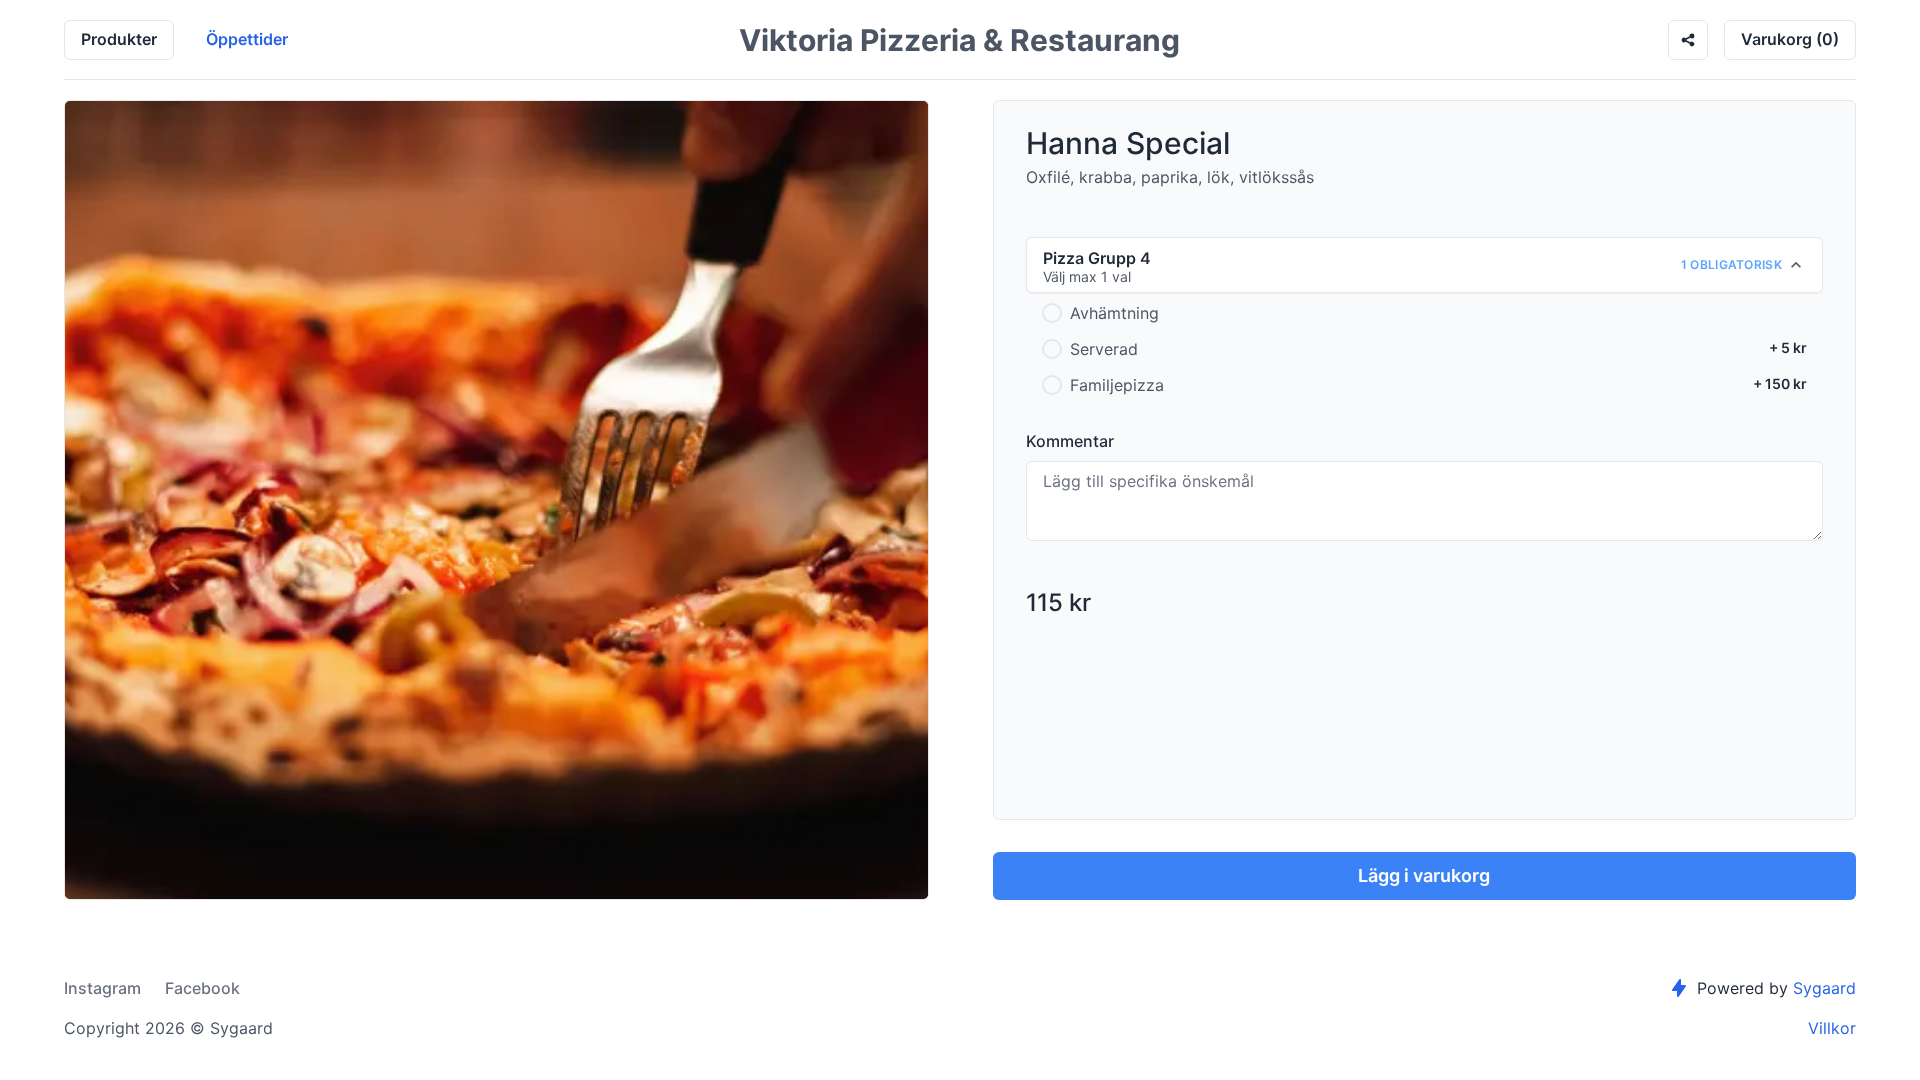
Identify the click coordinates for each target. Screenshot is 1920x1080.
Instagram (102, 988)
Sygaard (1824, 988)
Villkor (1832, 1028)
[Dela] (1688, 40)
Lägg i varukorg (1424, 875)
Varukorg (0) (1790, 39)
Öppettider (247, 39)
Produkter (119, 39)
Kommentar (1070, 441)
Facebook (202, 988)
